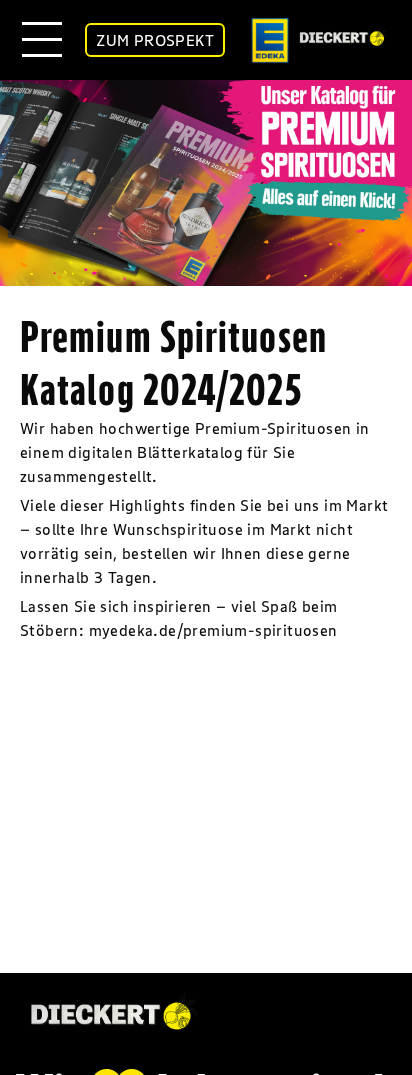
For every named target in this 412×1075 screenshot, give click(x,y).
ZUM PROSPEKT (155, 40)
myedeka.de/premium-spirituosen (213, 630)
